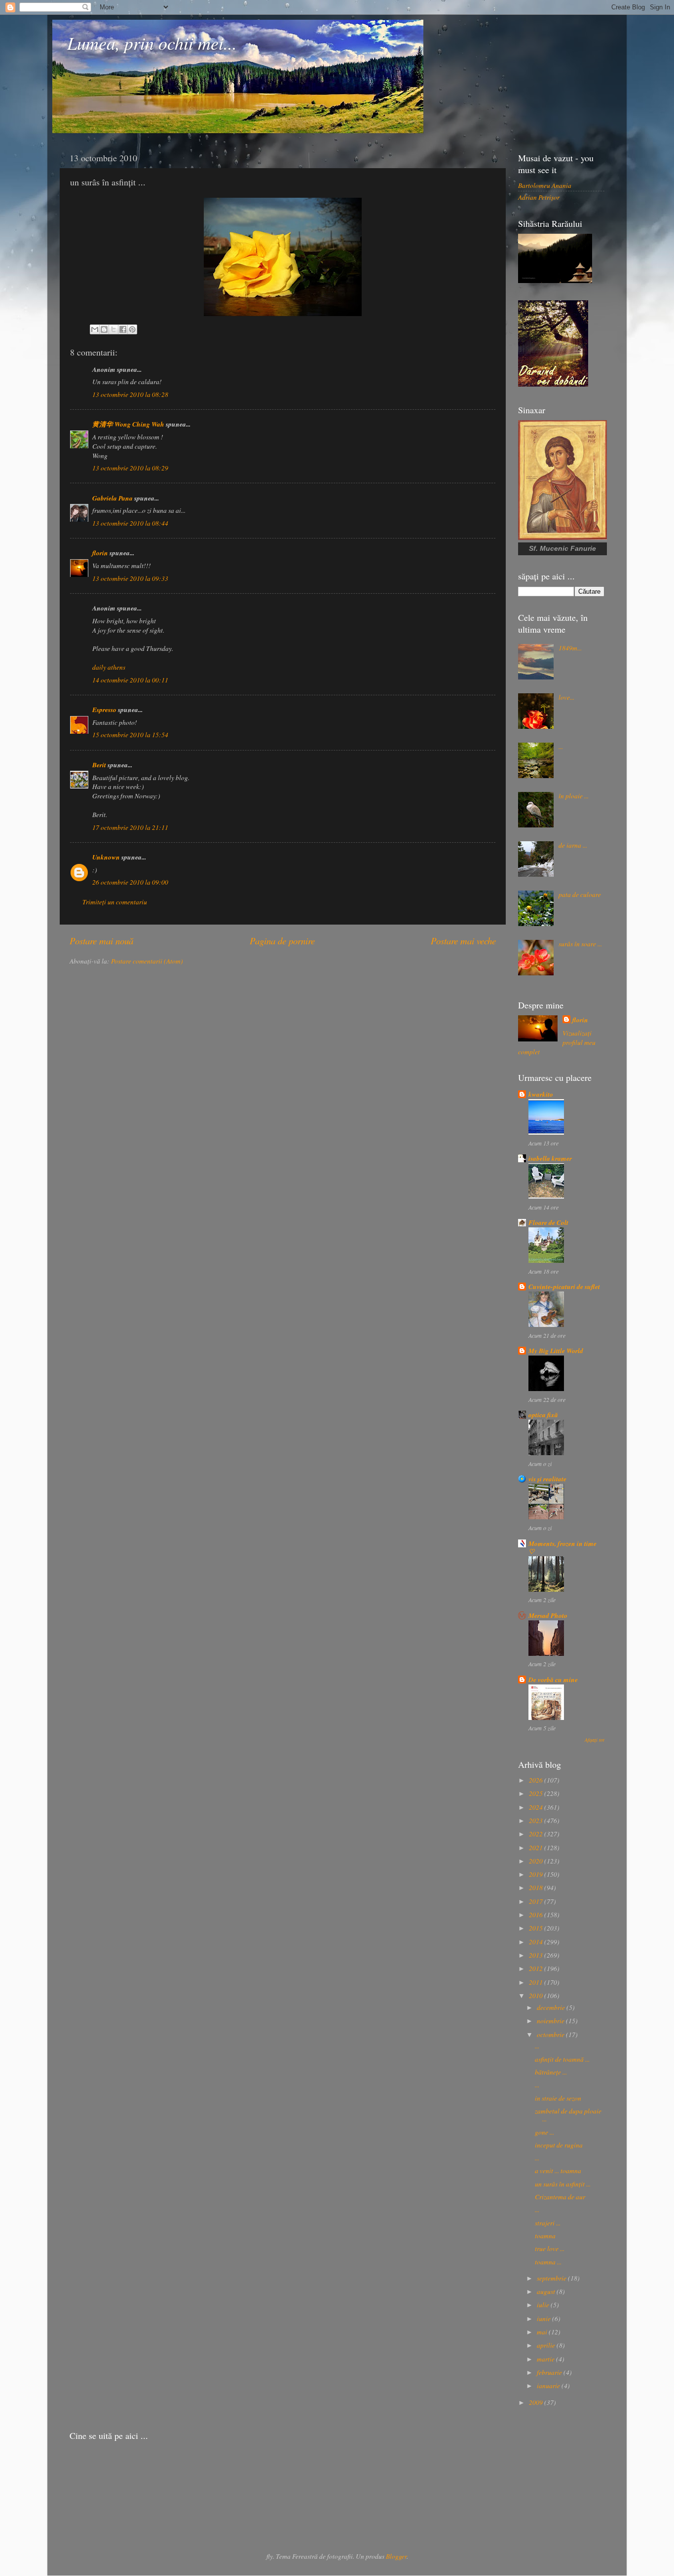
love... (566, 697)
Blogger (396, 2556)
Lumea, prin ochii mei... (152, 43)
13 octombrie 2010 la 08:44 (130, 523)
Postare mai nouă (101, 941)
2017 (537, 1901)
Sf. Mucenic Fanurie (562, 548)
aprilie (547, 2345)
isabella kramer (550, 1158)
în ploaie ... (574, 796)
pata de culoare (580, 894)
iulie (544, 2305)
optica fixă (543, 1414)
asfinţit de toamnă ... (562, 2059)
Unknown (106, 857)
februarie (550, 2372)
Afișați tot (595, 1740)
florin (100, 553)
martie (546, 2359)
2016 (537, 1915)
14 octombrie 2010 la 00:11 (130, 680)
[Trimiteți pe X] (113, 329)
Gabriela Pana (112, 498)
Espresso (104, 709)
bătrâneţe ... (551, 2072)
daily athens (109, 667)
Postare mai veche (463, 941)
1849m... (570, 648)
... (561, 747)
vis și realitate (547, 1479)
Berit (99, 765)
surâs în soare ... (580, 944)
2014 (537, 1942)
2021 (537, 1848)
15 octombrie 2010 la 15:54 (130, 735)
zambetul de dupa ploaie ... (568, 2115)
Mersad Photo (548, 1615)
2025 (537, 1793)
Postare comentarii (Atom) (147, 961)
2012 (537, 1968)
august (547, 2291)
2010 (537, 1996)
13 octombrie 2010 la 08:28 (130, 394)
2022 (537, 1834)
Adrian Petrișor (539, 197)
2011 (537, 1982)
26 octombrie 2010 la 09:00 (130, 882)
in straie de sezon (558, 2098)
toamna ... (548, 2262)
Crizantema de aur (560, 2197)
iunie (544, 2319)
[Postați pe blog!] (104, 329)
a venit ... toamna (558, 2171)
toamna (545, 2236)
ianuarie (549, 2386)
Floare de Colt (548, 1222)
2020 (537, 1861)
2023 (537, 1821)
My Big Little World (556, 1350)
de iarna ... (573, 845)
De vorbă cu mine (553, 1679)
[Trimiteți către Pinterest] (132, 329)
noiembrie (551, 2021)
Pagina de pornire (282, 941)
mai (543, 2332)
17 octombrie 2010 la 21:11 (130, 827)
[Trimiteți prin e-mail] (95, 329)
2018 (537, 1888)
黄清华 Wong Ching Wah (128, 424)
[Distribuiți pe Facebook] (123, 329)
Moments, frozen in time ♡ (562, 1547)
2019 (537, 1874)
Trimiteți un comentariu (115, 902)
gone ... (544, 2132)
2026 (537, 1780)
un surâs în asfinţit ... (563, 2184)
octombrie (551, 2035)
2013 (537, 1955)
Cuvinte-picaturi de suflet (564, 1286)
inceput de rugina (559, 2145)
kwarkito (541, 1094)
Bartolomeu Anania (545, 185)
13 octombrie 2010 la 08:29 (130, 468)
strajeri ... (548, 2223)
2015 (537, 1928)
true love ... (550, 2249)
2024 (537, 1807)
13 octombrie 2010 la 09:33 (130, 578)
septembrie (552, 2278)
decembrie (552, 2007)
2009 (537, 2402)
